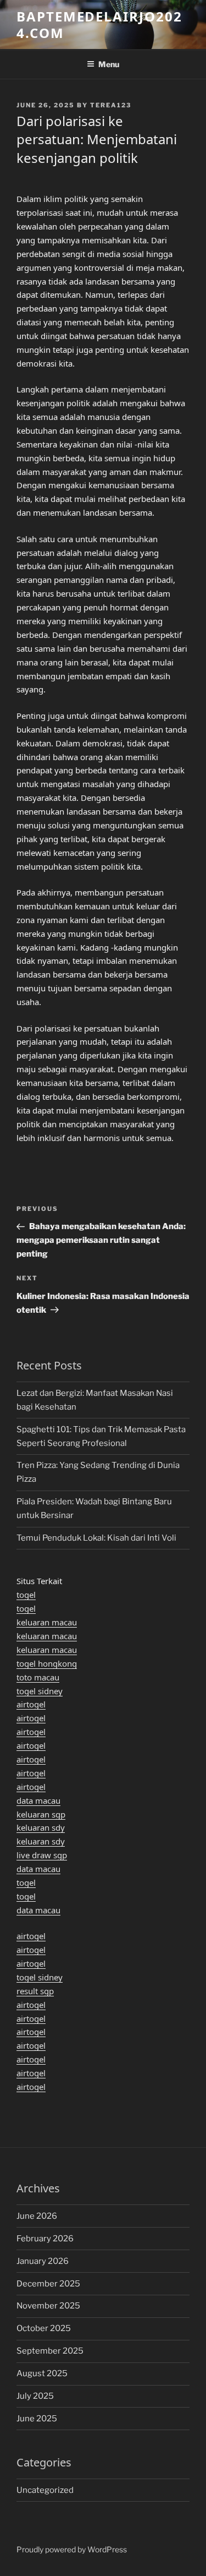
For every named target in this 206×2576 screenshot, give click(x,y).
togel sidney (40, 1691)
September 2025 (50, 2351)
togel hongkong (47, 1663)
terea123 (111, 105)
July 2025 (35, 2396)
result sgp (35, 1991)
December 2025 (48, 2284)
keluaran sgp (41, 1814)
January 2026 (43, 2261)
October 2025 (44, 2328)
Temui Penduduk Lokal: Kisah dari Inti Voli (96, 1538)
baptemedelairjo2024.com (99, 24)
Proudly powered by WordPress (72, 2549)
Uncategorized (45, 2490)
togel (26, 1595)
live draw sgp (42, 1855)
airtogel (31, 1704)
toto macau (38, 1677)
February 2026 (45, 2239)
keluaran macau (47, 1622)
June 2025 (37, 2419)
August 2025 (42, 2373)
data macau (38, 1800)
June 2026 (37, 2216)
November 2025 (48, 2306)
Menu (109, 64)
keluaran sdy (41, 1827)
